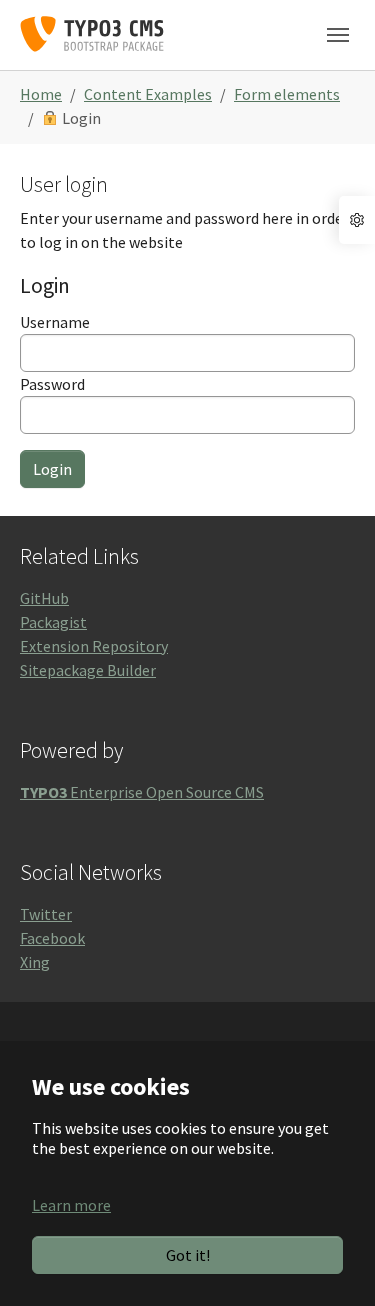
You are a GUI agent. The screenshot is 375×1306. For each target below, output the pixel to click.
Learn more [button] (71, 1205)
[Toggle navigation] (338, 35)
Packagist (53, 622)
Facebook (52, 938)
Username (55, 322)
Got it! (188, 1255)
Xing (35, 962)
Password (52, 384)
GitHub (44, 598)
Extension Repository (94, 646)
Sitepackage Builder (88, 670)
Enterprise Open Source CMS (142, 792)
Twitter (46, 914)
